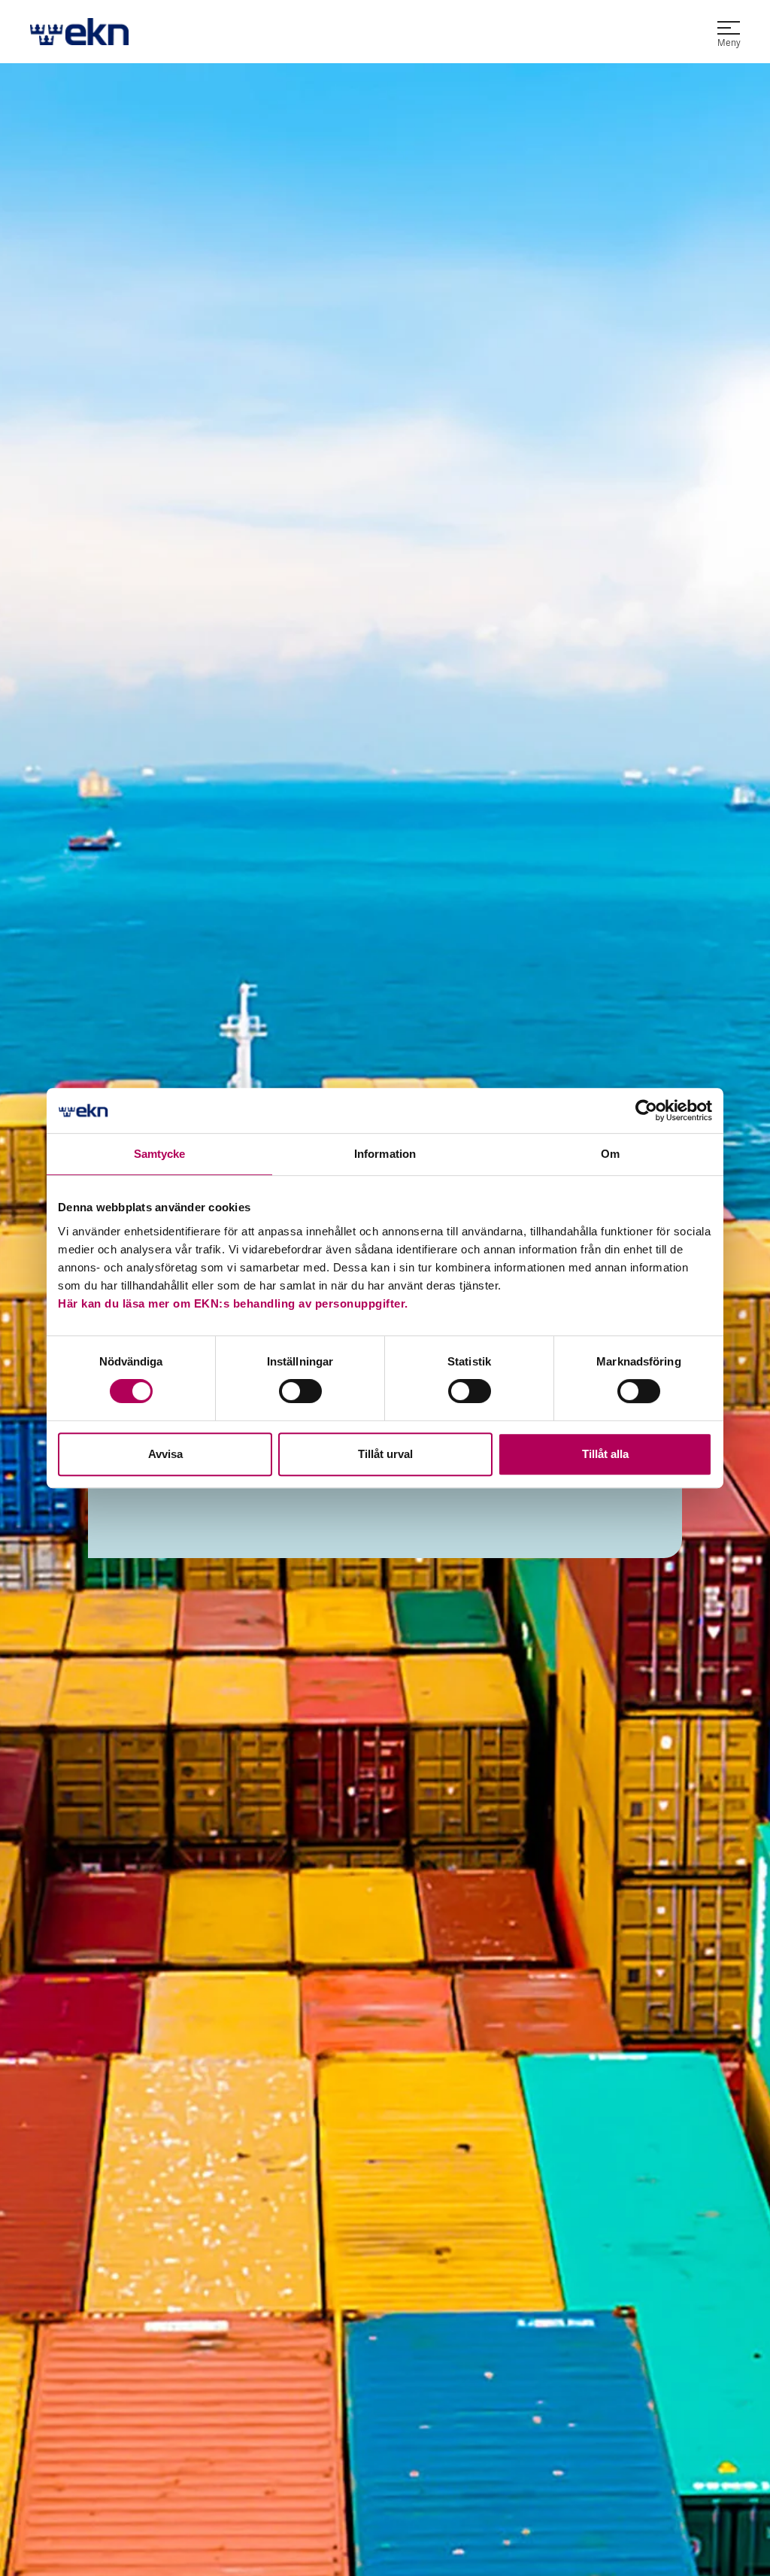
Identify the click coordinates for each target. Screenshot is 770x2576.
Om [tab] (610, 1154)
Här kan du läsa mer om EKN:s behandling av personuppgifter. (233, 1303)
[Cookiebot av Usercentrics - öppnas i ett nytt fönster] (646, 1110)
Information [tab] (385, 1154)
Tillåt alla (605, 1454)
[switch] (300, 1391)
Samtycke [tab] (160, 1154)
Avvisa (165, 1454)
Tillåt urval (385, 1454)
